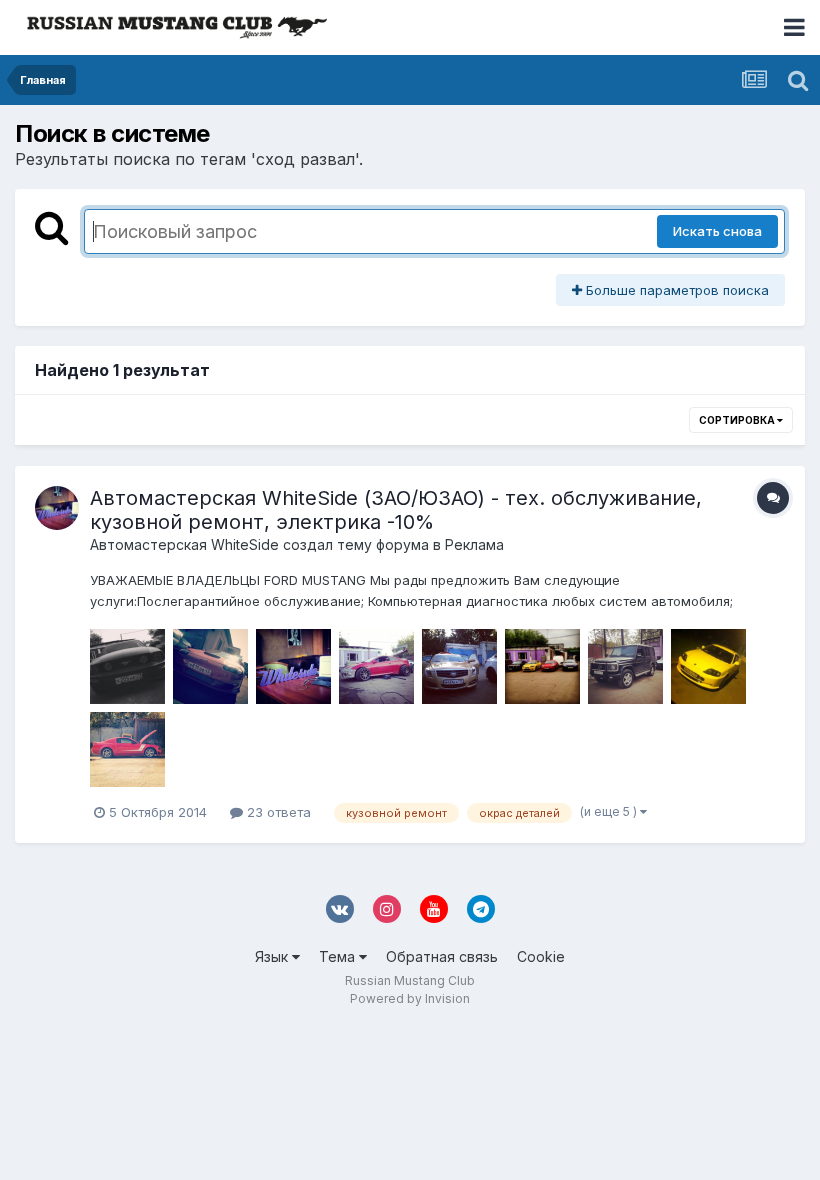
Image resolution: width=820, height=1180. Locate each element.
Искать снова (717, 231)
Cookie (541, 956)
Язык (273, 956)
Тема (339, 956)
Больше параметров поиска (675, 290)
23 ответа (277, 812)
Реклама (474, 544)
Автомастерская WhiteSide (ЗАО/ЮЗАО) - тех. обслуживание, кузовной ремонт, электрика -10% (396, 510)
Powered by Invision (410, 998)
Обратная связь (442, 956)
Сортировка (738, 420)
